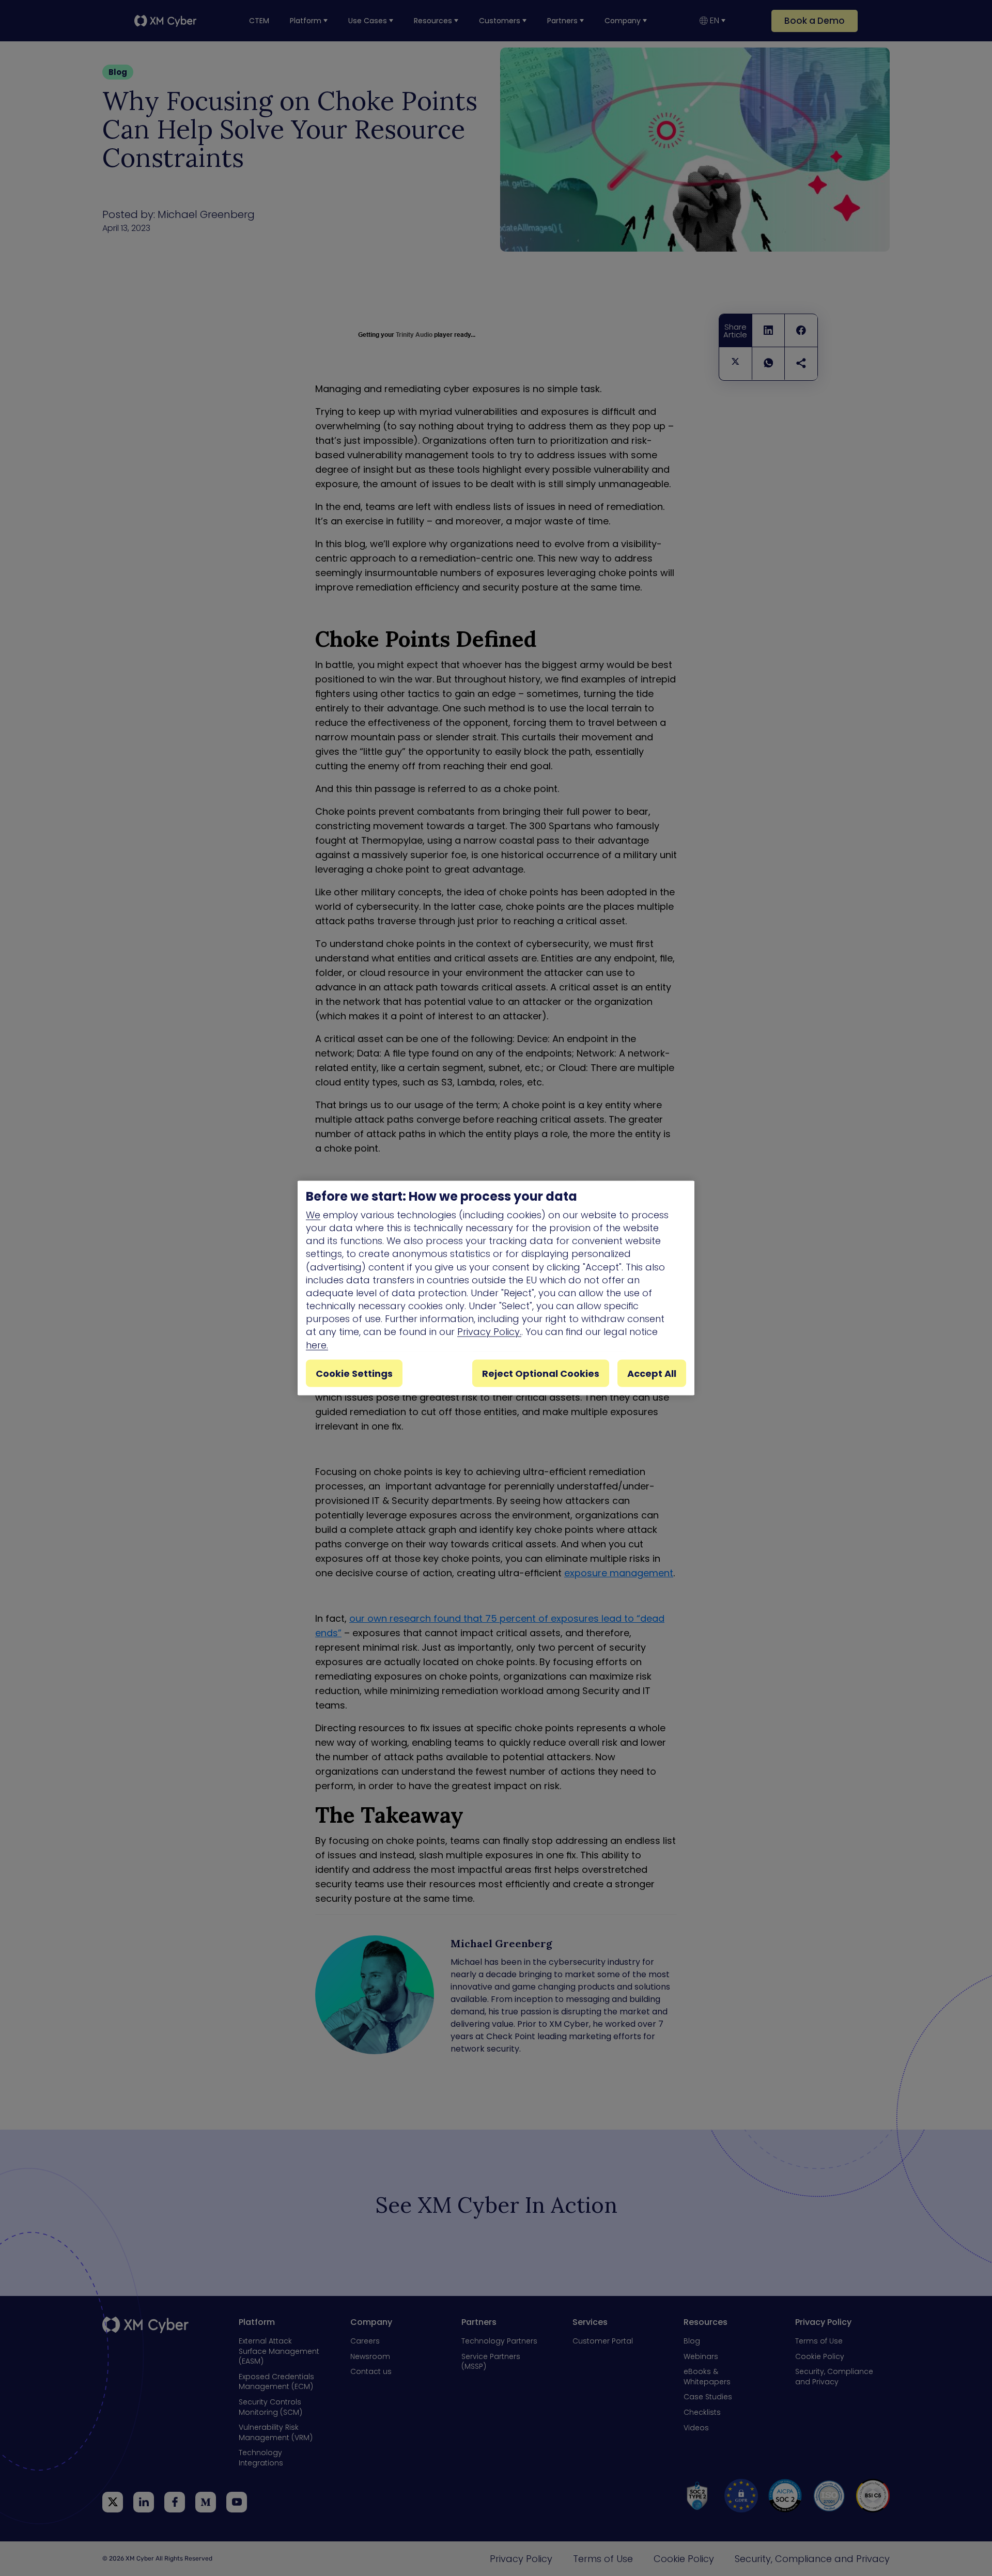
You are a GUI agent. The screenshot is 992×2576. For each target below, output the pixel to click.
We (313, 1214)
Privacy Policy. (489, 1332)
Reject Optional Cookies (541, 1373)
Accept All (652, 1373)
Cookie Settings (354, 1373)
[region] (496, 1288)
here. (317, 1345)
